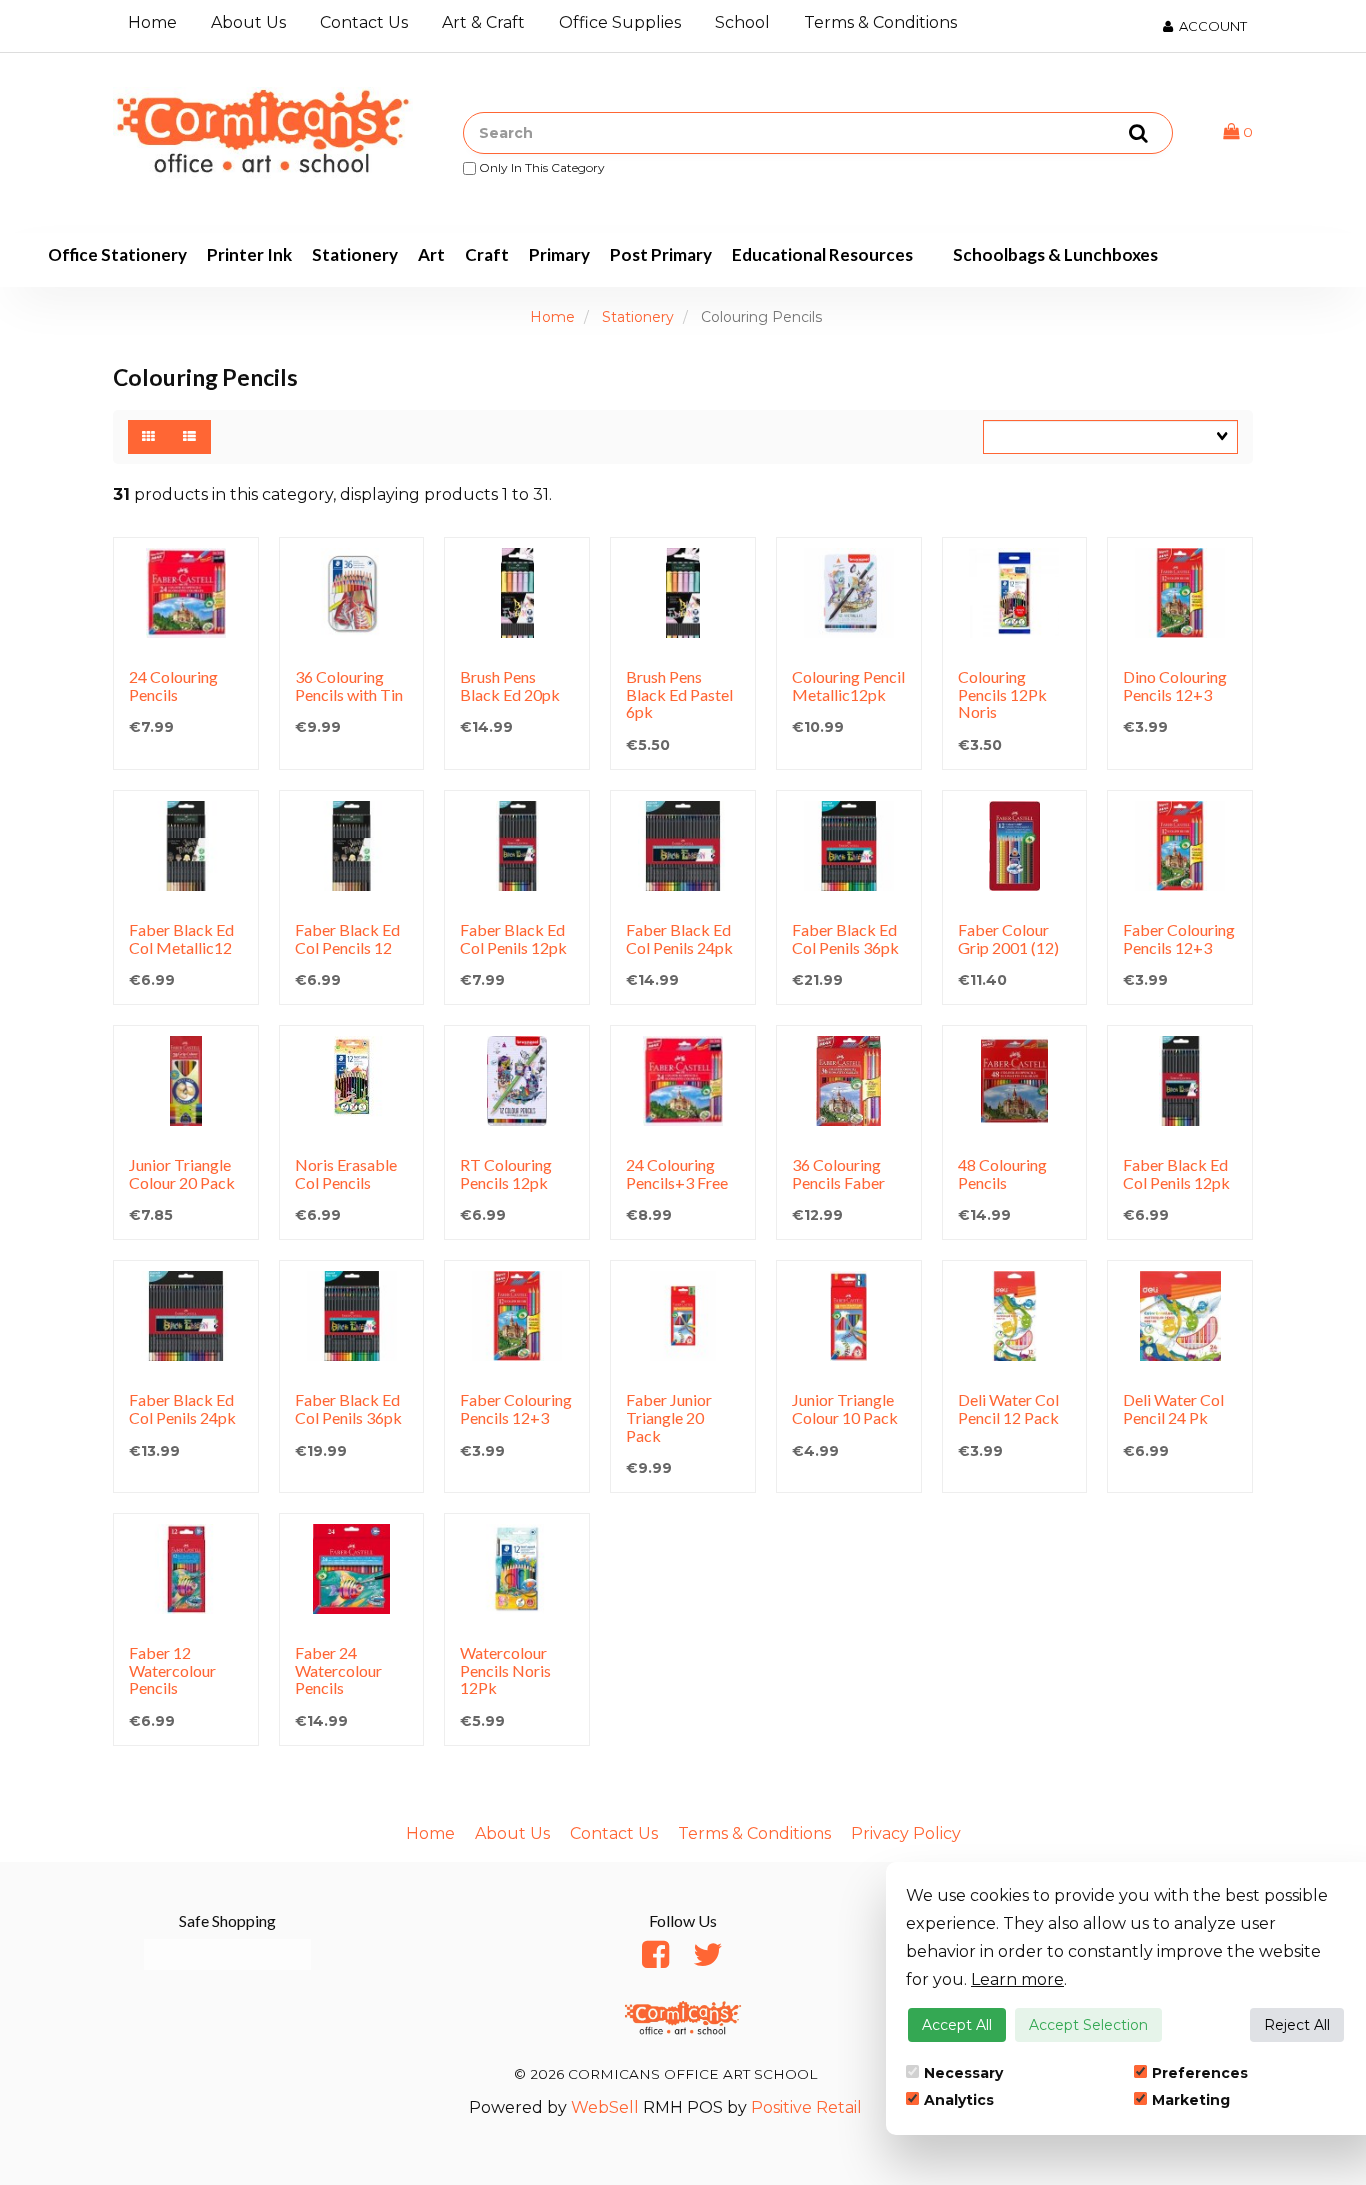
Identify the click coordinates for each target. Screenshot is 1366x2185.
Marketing (1191, 2100)
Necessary (963, 2073)
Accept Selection (1088, 2025)
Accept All (957, 2025)
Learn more (1017, 1979)
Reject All (1297, 2025)
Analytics (959, 2100)
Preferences (1200, 2073)
